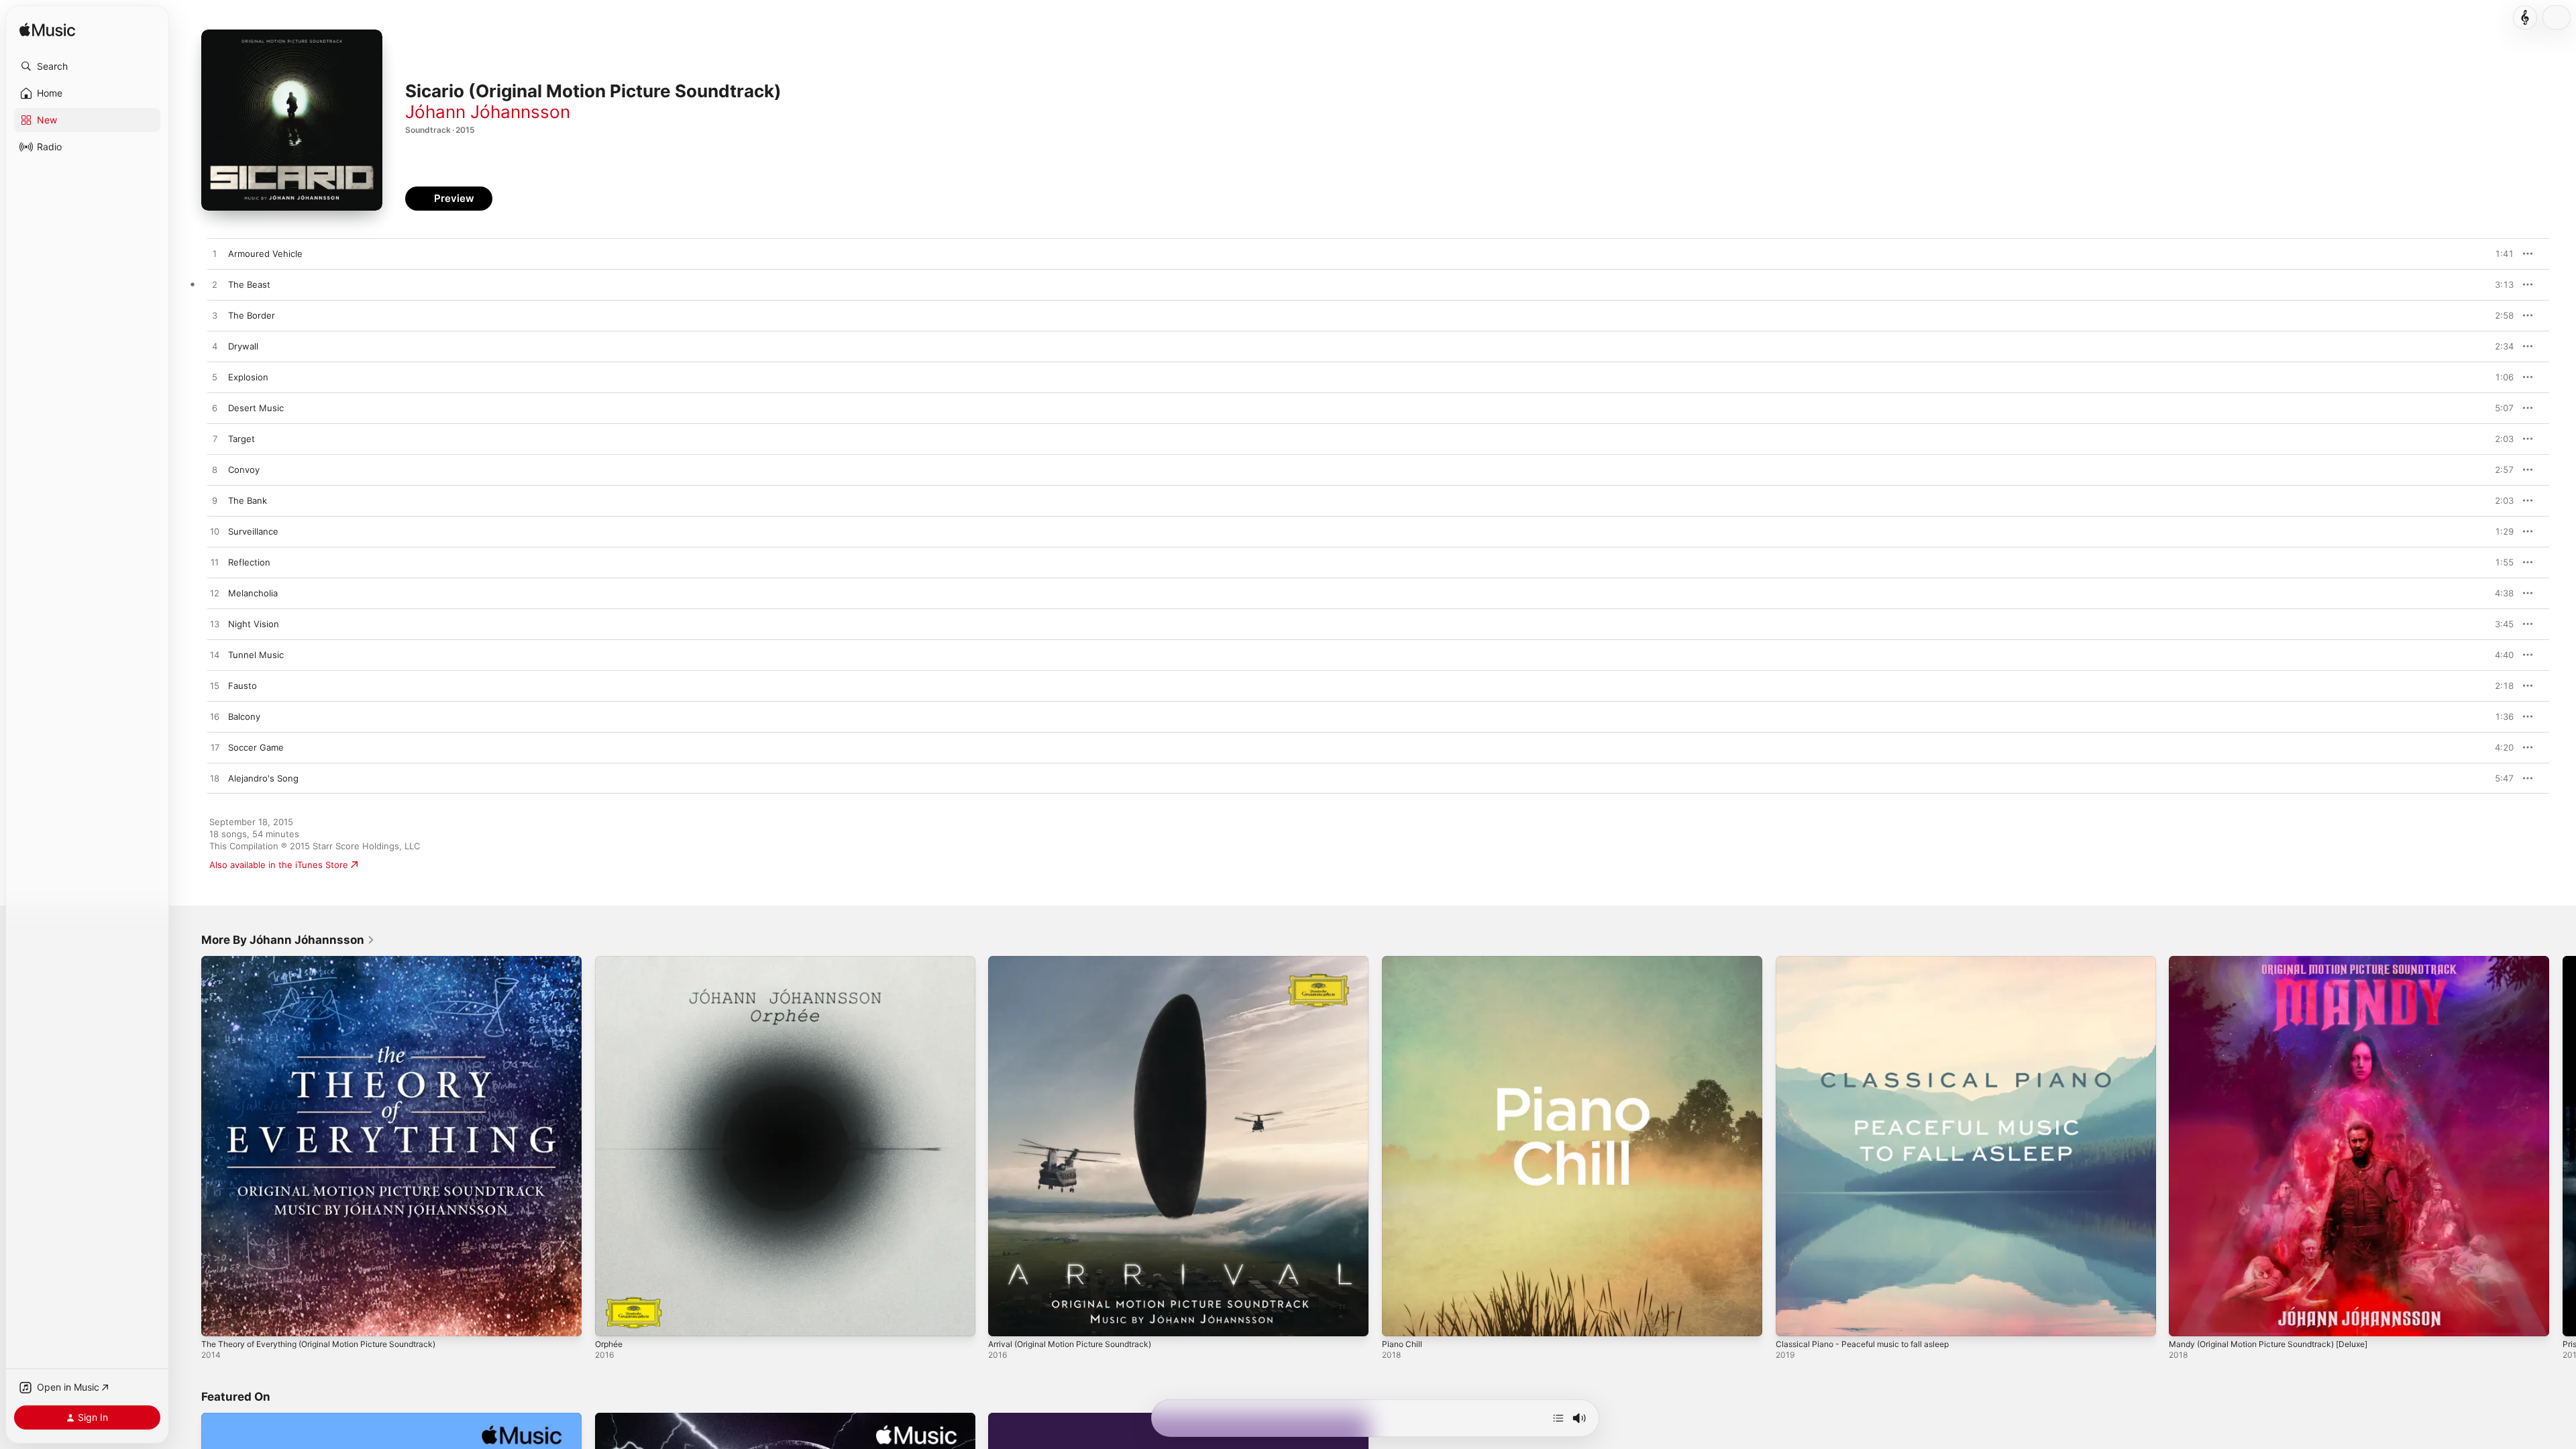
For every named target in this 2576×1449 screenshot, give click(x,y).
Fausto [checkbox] (243, 686)
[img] (47, 31)
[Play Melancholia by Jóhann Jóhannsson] (215, 594)
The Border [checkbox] (252, 315)
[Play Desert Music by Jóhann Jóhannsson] (215, 409)
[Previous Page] (188, 1146)
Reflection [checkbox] (249, 562)
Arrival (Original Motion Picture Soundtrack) (1079, 961)
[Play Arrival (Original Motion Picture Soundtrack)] (1005, 1320)
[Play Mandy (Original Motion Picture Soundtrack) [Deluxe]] (2186, 1320)
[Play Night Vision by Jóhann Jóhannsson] (215, 625)
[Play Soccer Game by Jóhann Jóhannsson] (215, 748)
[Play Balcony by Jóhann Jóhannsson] (215, 717)
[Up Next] (1558, 1418)
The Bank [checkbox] (248, 500)
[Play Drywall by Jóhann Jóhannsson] (215, 347)
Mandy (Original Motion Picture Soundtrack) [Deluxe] (2280, 961)
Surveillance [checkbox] (253, 531)
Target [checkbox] (241, 439)
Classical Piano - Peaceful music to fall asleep (1871, 961)
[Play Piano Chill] (1399, 1320)
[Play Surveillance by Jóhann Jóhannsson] (215, 532)
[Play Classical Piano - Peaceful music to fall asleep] (1792, 1320)
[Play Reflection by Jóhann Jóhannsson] (215, 563)
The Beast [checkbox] (249, 284)
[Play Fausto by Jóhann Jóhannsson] (215, 686)
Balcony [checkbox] (244, 716)
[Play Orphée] (612, 1320)
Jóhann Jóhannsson (488, 112)
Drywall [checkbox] (243, 346)
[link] (288, 940)
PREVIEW (2499, 254)
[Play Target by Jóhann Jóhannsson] (215, 439)
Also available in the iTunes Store (279, 865)
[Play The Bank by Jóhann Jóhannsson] (215, 501)
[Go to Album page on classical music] (2525, 17)
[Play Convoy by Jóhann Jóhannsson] (215, 470)
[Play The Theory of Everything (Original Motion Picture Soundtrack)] (218, 1320)
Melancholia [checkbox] (253, 593)
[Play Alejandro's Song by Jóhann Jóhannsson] (215, 779)
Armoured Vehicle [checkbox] (265, 254)
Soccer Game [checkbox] (256, 747)
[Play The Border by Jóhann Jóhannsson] (215, 316)
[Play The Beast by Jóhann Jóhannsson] (215, 285)
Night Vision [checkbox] (254, 624)
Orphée (611, 961)
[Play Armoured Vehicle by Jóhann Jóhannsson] (215, 254)
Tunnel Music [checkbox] (256, 655)
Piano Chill (1403, 961)
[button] (87, 66)
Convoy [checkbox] (244, 470)
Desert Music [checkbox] (256, 408)
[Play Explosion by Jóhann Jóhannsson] (215, 378)
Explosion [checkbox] (248, 377)
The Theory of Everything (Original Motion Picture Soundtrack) (333, 961)
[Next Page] (2563, 1146)
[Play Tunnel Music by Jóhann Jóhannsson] (215, 655)
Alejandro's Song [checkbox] (263, 778)
